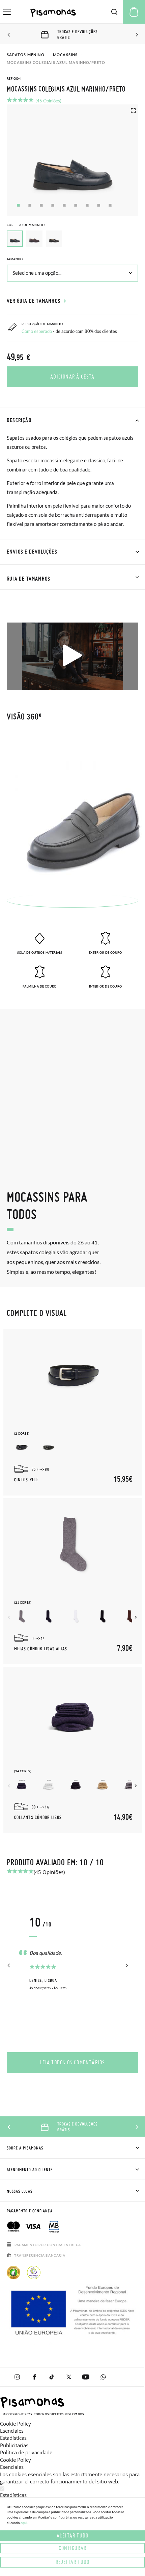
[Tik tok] (51, 2377)
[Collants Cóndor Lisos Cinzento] (130, 1785)
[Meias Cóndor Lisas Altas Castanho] (130, 1616)
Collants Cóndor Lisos (38, 1818)
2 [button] (30, 205)
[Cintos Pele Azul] (22, 1447)
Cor (26, 225)
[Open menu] (7, 12)
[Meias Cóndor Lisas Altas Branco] (76, 1616)
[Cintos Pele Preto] (49, 1447)
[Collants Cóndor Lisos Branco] (49, 1785)
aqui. (24, 2523)
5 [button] (64, 205)
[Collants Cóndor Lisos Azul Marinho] (22, 1785)
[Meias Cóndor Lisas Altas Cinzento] (22, 1616)
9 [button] (110, 205)
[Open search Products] (114, 12)
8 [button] (99, 205)
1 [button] (18, 205)
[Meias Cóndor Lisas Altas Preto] (103, 1616)
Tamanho (15, 259)
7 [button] (87, 205)
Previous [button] (9, 35)
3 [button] (41, 205)
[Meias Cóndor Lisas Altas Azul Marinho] (49, 1616)
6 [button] (76, 205)
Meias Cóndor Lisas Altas (41, 1649)
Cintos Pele (26, 1480)
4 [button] (53, 205)
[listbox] (72, 240)
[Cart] (134, 12)
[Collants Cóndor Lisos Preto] (76, 1785)
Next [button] (136, 35)
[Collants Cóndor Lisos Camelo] (103, 1785)
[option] (34, 239)
